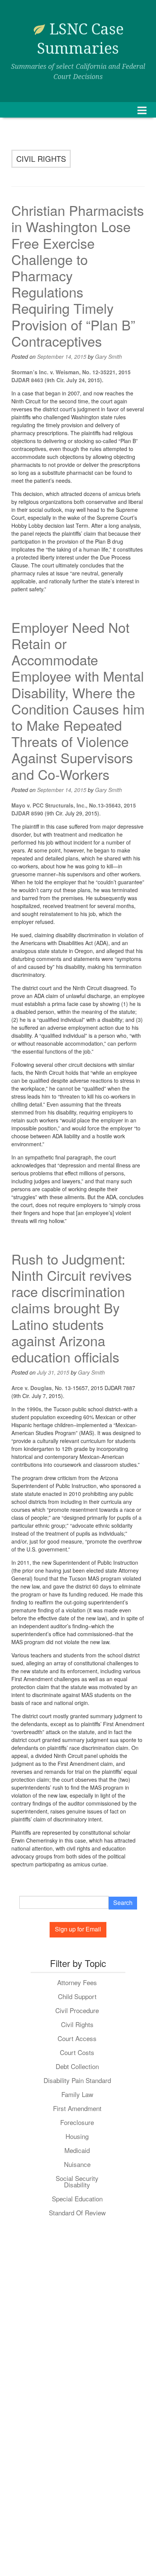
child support (77, 1996)
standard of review (77, 2213)
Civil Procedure (77, 2010)
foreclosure (77, 2122)
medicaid (77, 2150)
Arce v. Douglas (32, 1388)
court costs (77, 2052)
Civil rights (77, 2024)
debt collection (77, 2066)
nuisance (77, 2164)
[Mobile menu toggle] (142, 110)
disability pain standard (77, 2080)
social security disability (77, 2181)
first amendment (77, 2108)
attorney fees (77, 1982)
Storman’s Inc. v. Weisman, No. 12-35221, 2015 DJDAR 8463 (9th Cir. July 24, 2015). (71, 376)
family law (77, 2094)
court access (77, 2038)
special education (77, 2199)
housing (77, 2136)
